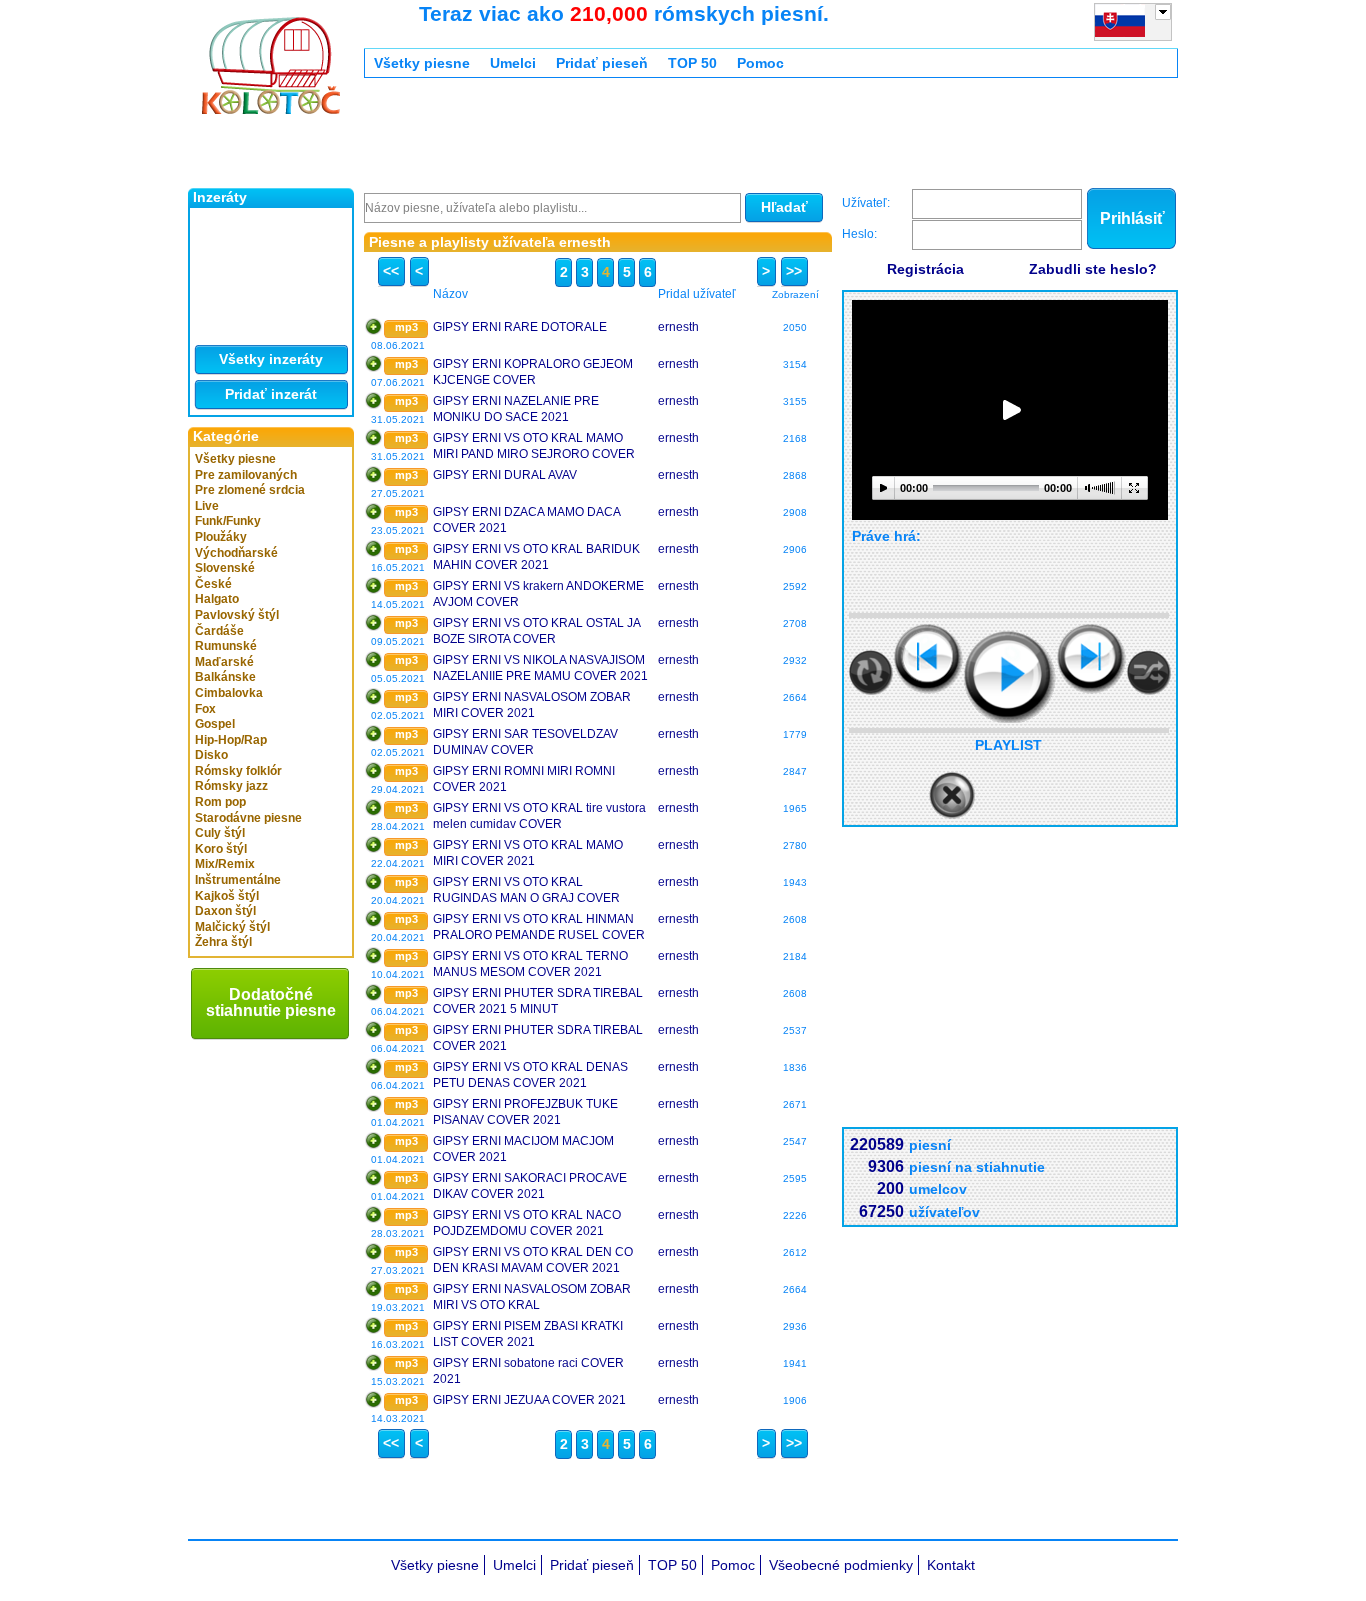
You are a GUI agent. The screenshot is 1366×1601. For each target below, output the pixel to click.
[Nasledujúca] (1091, 658)
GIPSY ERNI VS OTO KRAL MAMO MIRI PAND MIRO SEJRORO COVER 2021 (534, 446)
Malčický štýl (232, 927)
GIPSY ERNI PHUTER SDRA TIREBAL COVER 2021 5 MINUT (538, 1001)
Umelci (513, 63)
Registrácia (925, 269)
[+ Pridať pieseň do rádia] (373, 326)
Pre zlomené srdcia (250, 490)
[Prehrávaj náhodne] (1149, 672)
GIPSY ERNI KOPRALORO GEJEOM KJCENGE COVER (533, 372)
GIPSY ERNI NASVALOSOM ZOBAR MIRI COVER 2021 (532, 705)
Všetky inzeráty (271, 359)
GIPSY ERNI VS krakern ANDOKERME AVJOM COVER (538, 594)
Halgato (217, 599)
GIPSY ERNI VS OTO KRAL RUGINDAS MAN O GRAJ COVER (526, 890)
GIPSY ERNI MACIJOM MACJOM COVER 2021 (523, 1149)
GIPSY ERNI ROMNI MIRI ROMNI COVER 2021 (524, 779)
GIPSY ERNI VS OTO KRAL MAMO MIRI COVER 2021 (528, 853)
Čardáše (219, 631)
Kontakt (951, 1565)
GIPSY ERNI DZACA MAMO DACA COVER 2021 (526, 520)
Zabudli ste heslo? (1093, 269)
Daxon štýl (225, 911)
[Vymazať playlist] (952, 796)
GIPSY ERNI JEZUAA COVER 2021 (529, 1400)
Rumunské (226, 646)
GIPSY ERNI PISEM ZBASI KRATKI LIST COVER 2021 (528, 1334)
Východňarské (236, 553)
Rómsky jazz (231, 786)
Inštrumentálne (238, 880)
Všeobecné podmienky (841, 1565)
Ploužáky (221, 537)
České (213, 584)
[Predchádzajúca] (928, 658)
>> (794, 271)
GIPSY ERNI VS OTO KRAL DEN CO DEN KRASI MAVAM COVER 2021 (533, 1260)
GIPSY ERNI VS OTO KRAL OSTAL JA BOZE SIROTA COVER (536, 631)
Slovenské (225, 568)
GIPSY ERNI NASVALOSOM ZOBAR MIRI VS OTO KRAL (532, 1297)
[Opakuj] (871, 672)
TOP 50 (692, 63)
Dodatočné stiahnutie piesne (271, 1002)
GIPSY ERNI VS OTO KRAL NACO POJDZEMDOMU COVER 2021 (527, 1223)
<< (391, 271)
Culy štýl (220, 833)
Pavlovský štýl (237, 615)
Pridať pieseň (602, 63)
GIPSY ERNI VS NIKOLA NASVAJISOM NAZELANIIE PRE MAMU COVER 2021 (540, 668)
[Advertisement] (728, 138)
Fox (205, 709)
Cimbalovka (229, 693)
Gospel (215, 724)
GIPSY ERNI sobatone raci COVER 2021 (528, 1371)
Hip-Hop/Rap (231, 740)
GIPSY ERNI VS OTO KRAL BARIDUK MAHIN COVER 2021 (536, 557)
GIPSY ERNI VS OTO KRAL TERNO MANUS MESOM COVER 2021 (530, 964)
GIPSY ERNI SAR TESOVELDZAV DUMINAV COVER (525, 742)
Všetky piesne (235, 459)
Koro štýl (221, 849)
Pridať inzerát (271, 394)
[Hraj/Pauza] (1010, 677)
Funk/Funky (228, 521)
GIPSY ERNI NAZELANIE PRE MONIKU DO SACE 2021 (516, 409)
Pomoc (760, 63)
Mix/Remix (225, 864)
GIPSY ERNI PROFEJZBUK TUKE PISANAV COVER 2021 (525, 1112)
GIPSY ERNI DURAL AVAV (505, 475)
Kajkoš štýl (227, 896)
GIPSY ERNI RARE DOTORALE (520, 327)
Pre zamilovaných (246, 475)
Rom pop (220, 802)
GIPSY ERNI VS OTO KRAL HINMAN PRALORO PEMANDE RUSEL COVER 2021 (539, 927)
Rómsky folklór (238, 771)
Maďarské (224, 662)
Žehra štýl (223, 942)
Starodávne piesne (248, 818)
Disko (211, 755)
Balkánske (225, 677)
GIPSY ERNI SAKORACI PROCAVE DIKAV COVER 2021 (530, 1186)
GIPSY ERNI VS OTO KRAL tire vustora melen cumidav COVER (539, 816)
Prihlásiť (1132, 218)
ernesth (678, 327)
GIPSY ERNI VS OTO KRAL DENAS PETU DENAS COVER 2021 (530, 1075)
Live (207, 506)
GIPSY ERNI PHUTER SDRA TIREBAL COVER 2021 (538, 1038)
